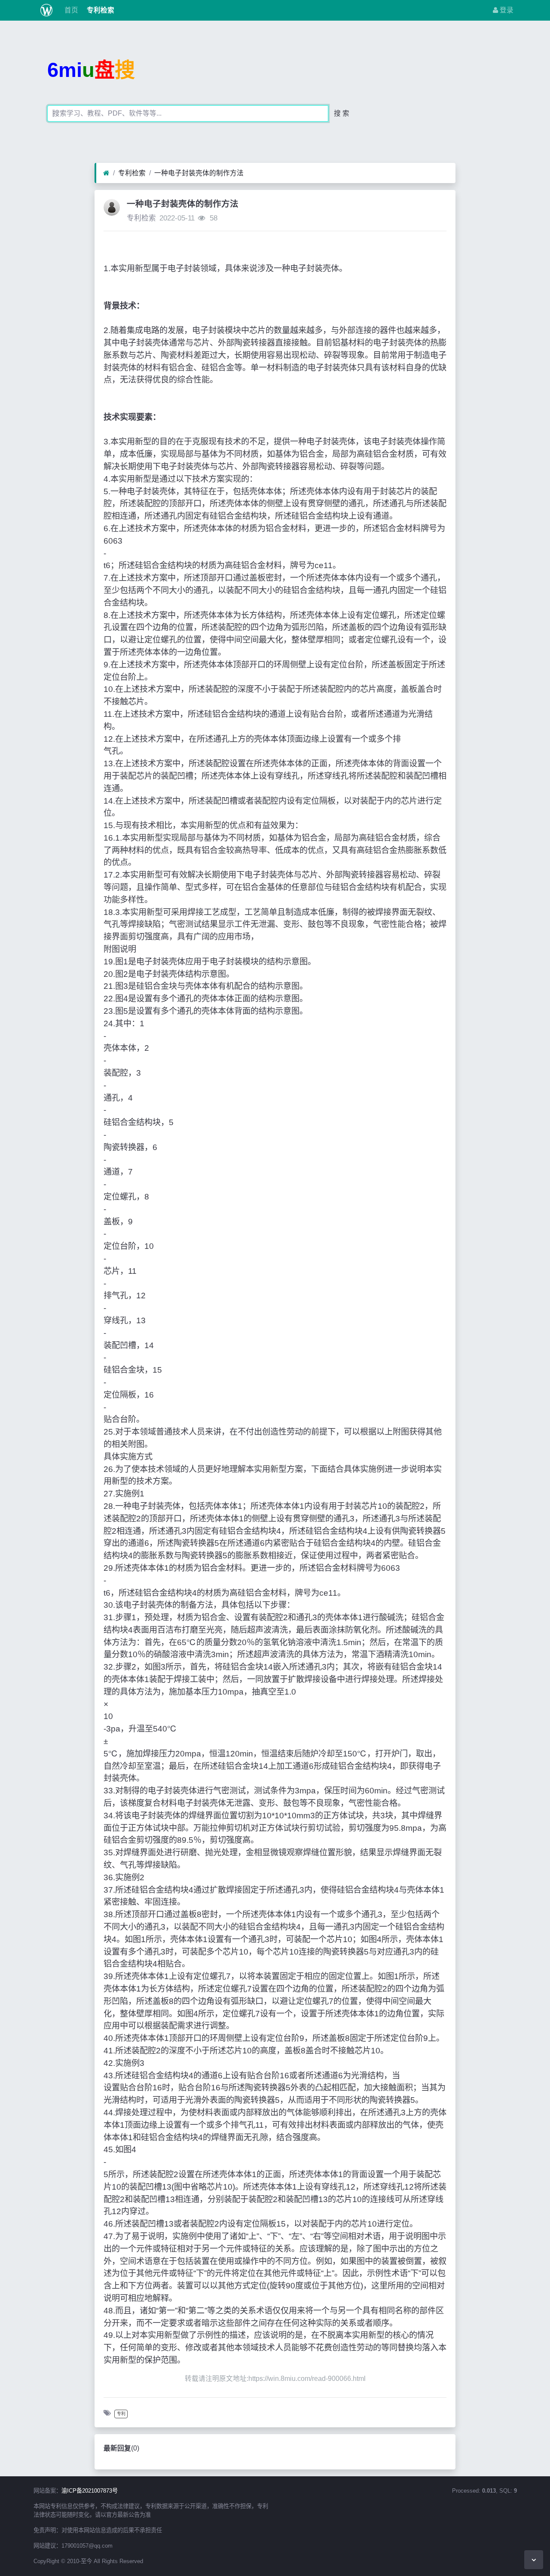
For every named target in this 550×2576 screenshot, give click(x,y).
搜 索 (342, 113)
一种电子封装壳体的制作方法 (199, 173)
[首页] (106, 173)
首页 (70, 10)
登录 (506, 10)
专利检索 (100, 10)
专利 (121, 2414)
